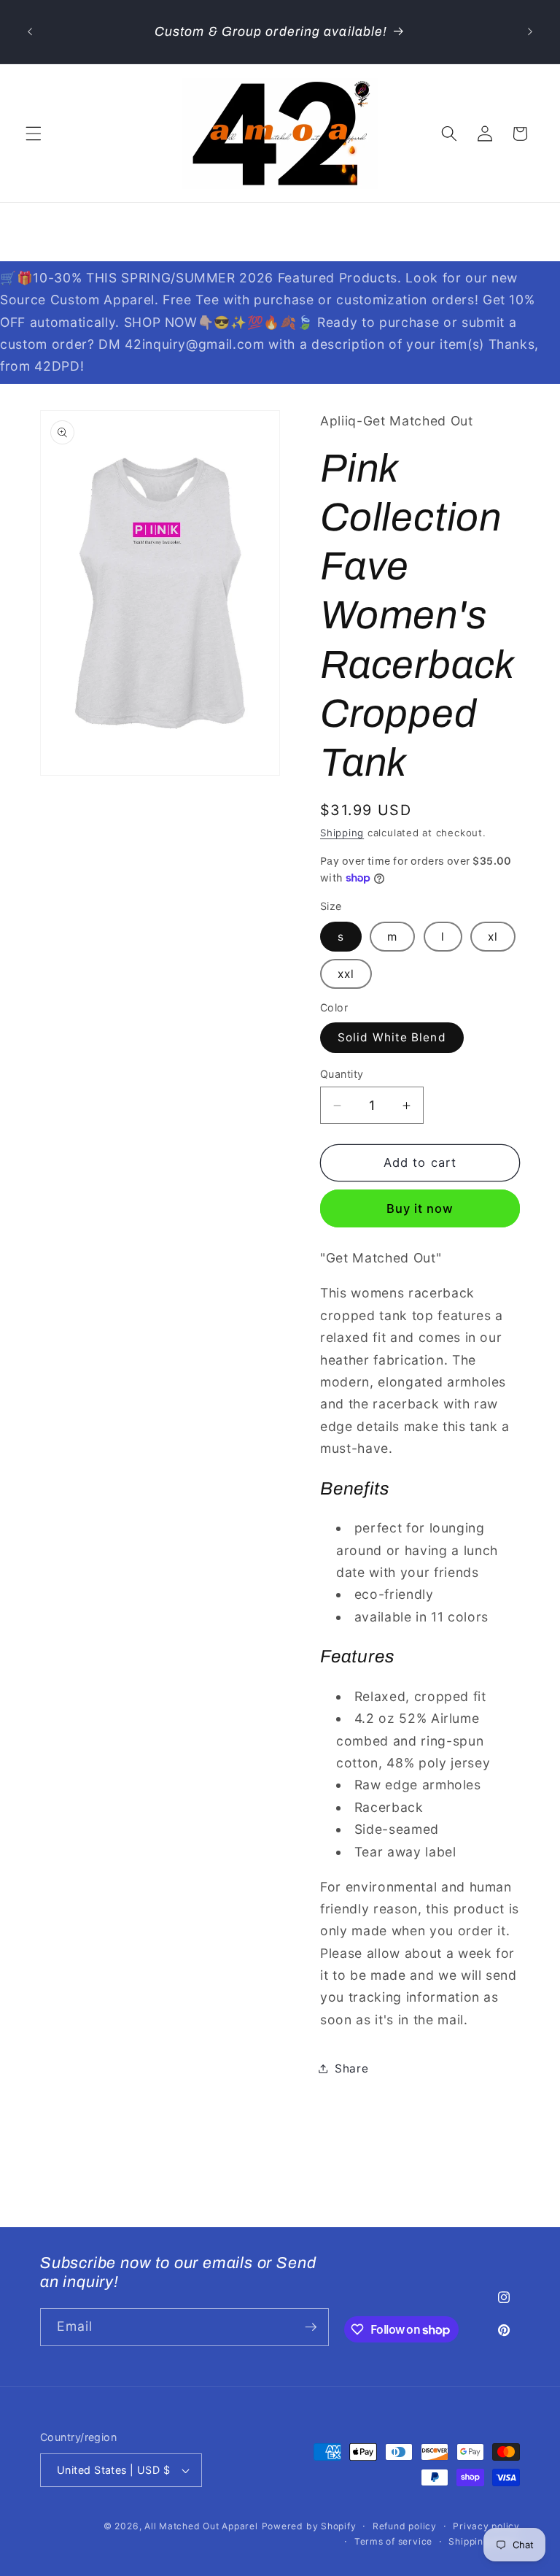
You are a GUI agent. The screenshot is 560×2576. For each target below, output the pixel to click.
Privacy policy (486, 2526)
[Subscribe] (311, 2327)
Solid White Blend (392, 1037)
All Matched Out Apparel (201, 2526)
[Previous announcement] (30, 32)
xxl (346, 974)
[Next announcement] (530, 32)
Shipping (342, 833)
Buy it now (420, 1208)
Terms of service (393, 2541)
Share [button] (351, 2068)
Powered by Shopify (309, 2526)
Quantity (342, 1074)
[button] (34, 134)
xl (493, 937)
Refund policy (405, 2526)
